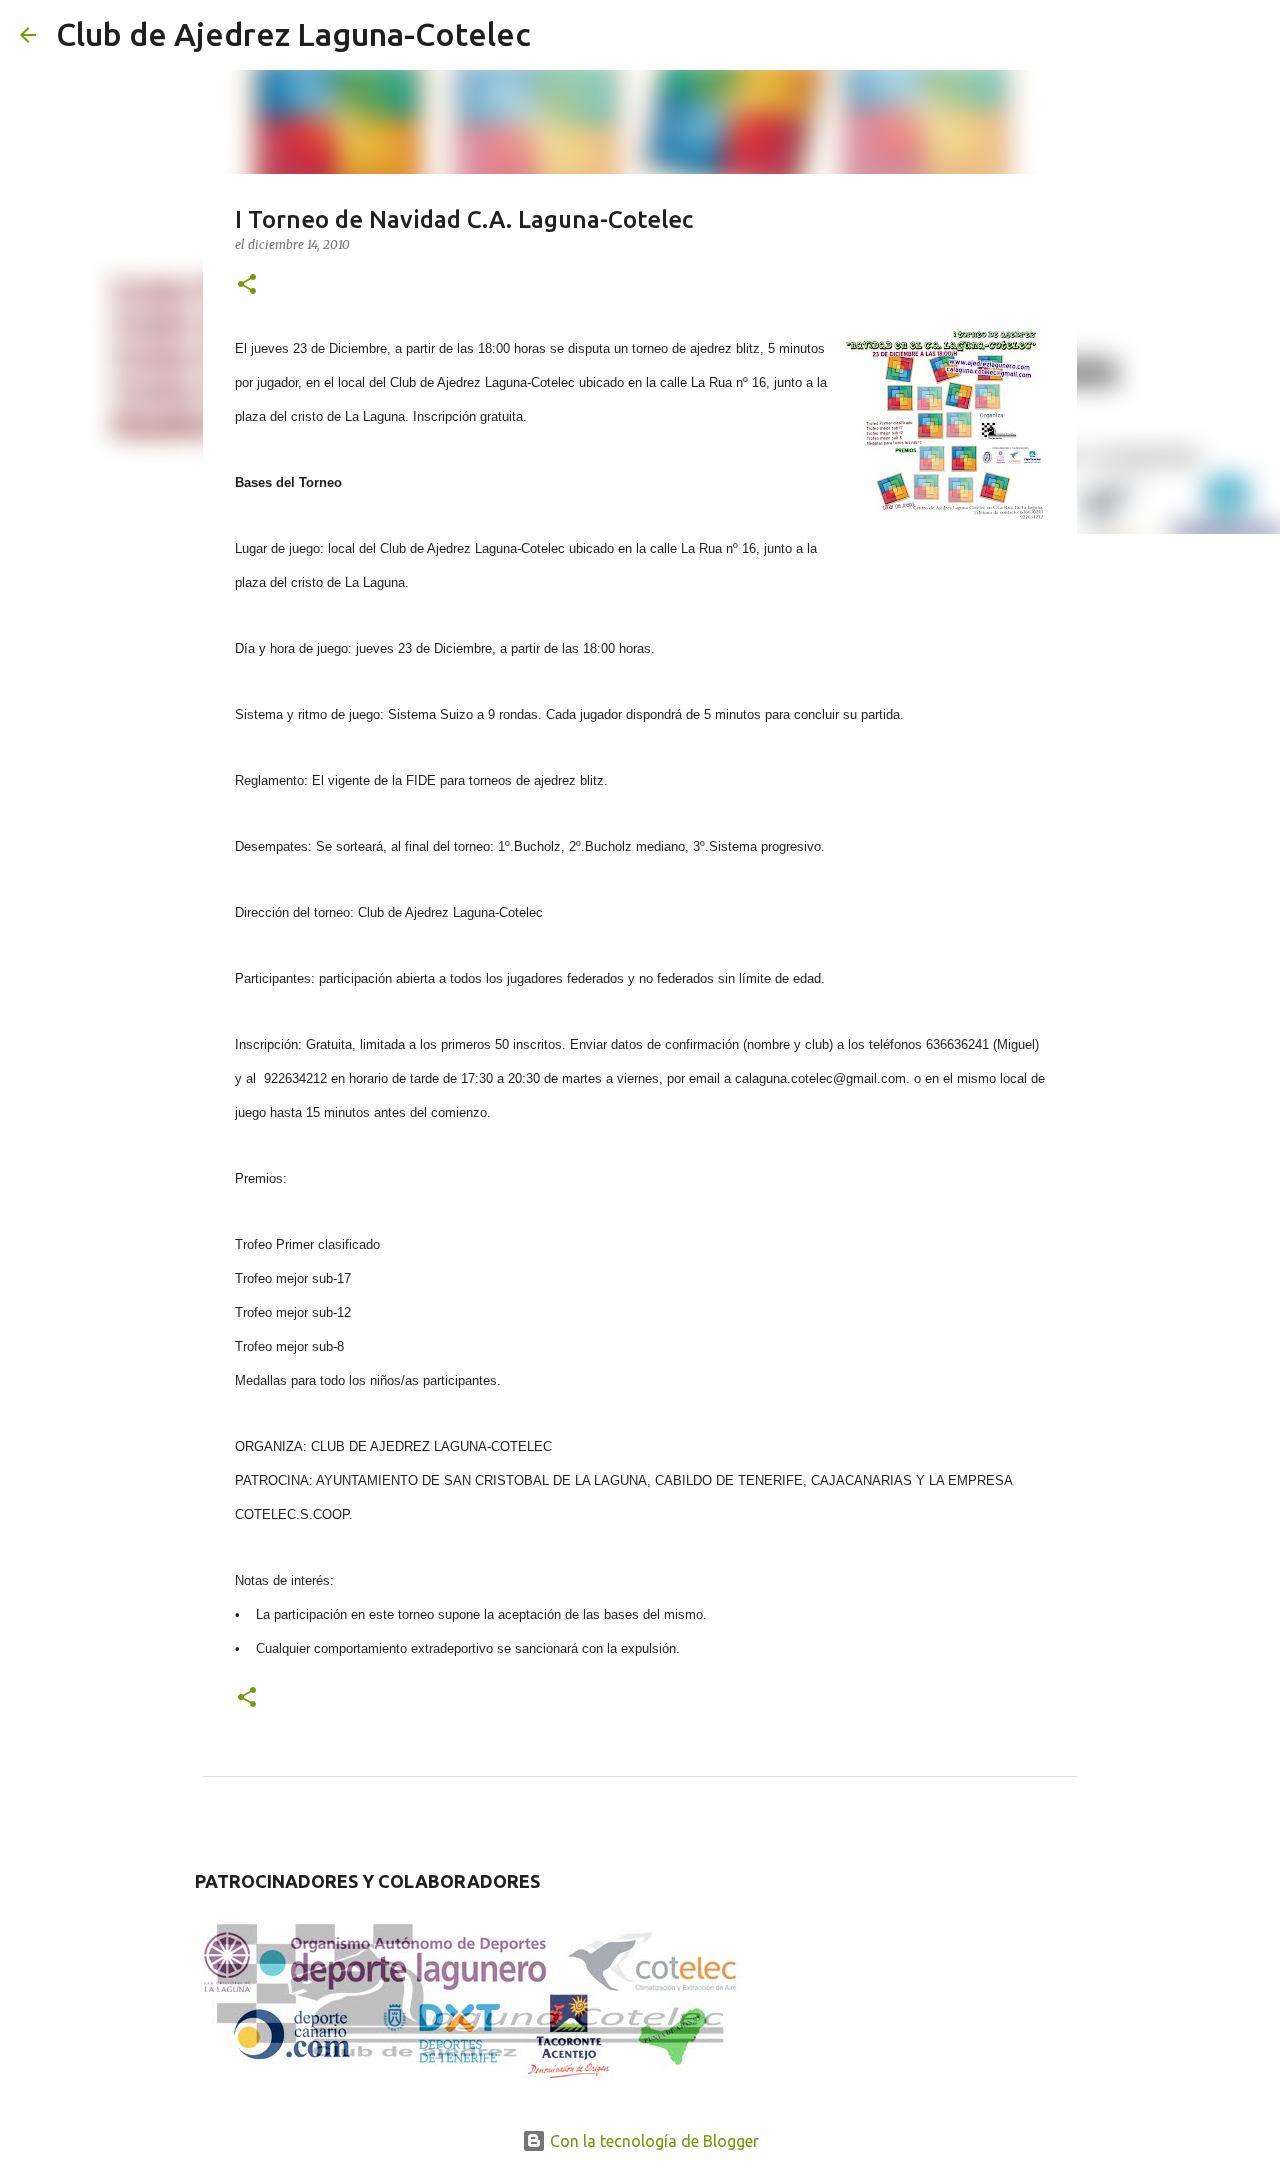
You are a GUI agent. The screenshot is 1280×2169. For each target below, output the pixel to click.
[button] (247, 285)
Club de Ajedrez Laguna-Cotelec (293, 34)
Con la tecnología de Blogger (652, 2141)
